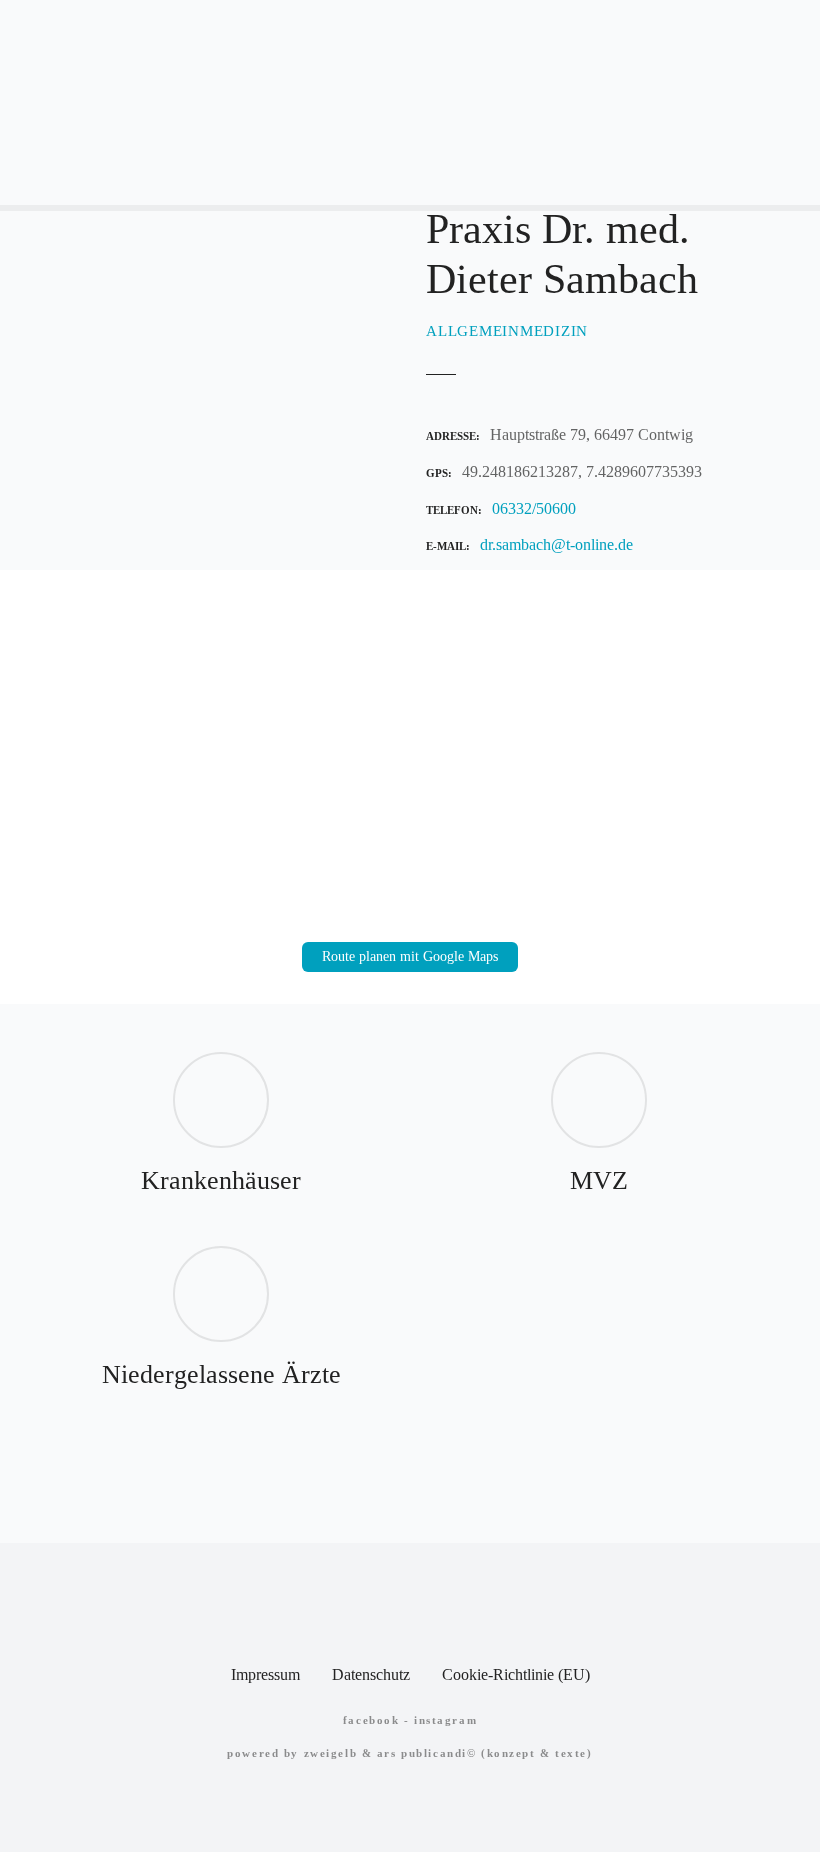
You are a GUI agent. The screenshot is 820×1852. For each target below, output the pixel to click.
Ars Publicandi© (427, 1753)
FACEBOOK (371, 1720)
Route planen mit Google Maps (410, 956)
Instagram (445, 1720)
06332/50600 (534, 508)
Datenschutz (371, 1674)
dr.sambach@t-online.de (556, 544)
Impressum (265, 1674)
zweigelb (331, 1753)
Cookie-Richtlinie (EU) (516, 1674)
